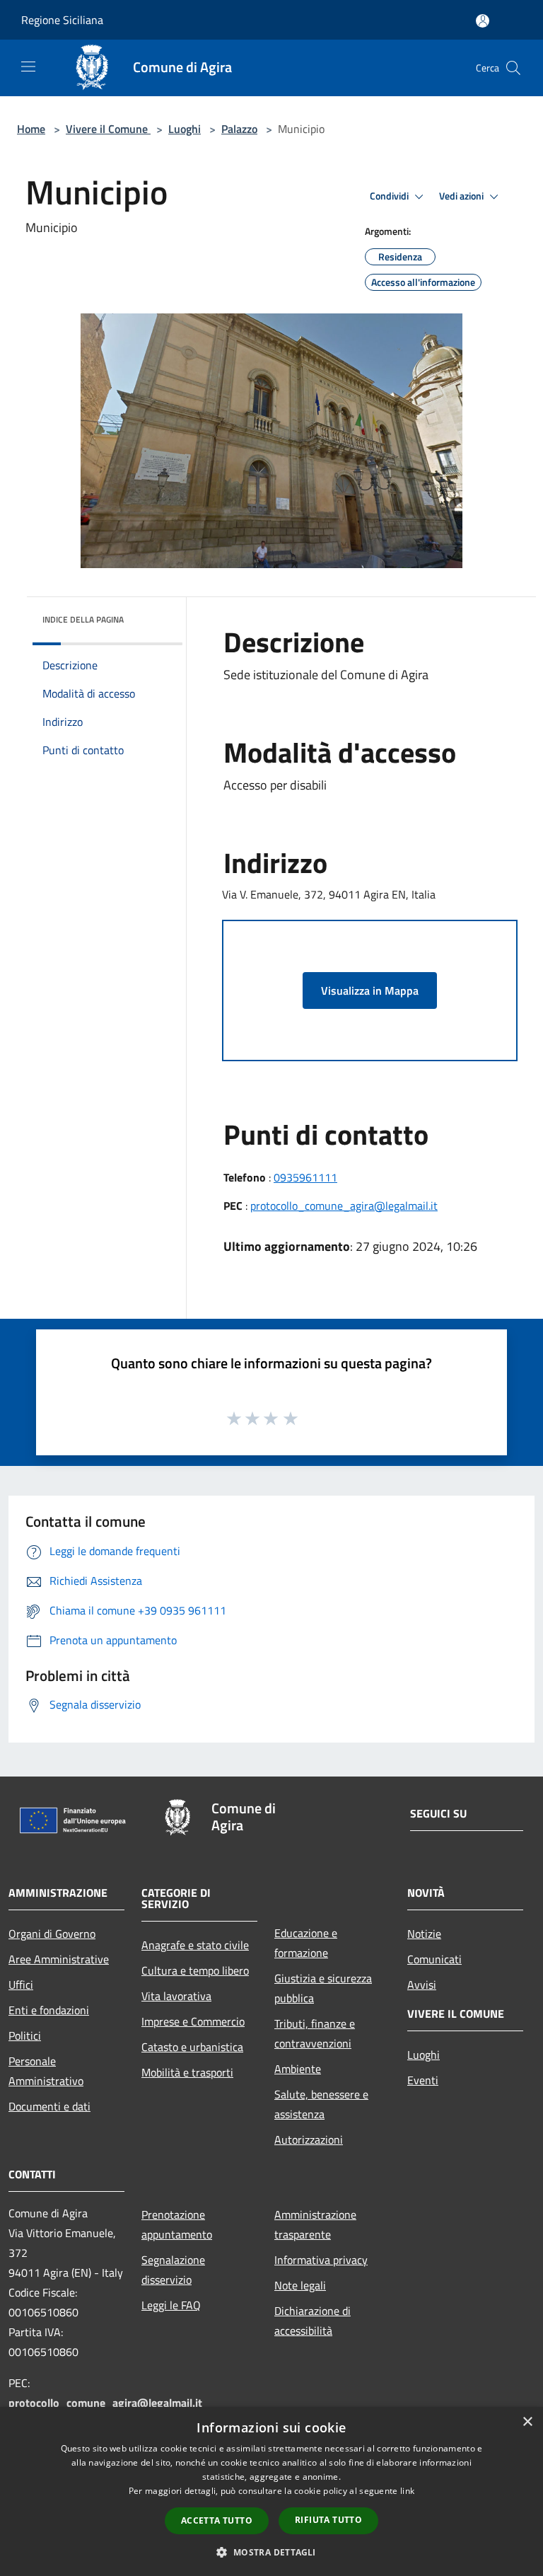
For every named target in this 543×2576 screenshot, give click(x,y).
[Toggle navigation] (28, 67)
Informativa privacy (321, 2260)
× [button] (527, 2422)
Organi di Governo (52, 1934)
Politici (25, 2035)
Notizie (424, 1934)
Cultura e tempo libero (195, 1970)
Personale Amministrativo (46, 2071)
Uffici (21, 1985)
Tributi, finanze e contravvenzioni (315, 2033)
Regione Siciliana (62, 20)
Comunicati (434, 1959)
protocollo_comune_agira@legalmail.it (344, 1206)
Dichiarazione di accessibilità (313, 2321)
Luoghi (185, 129)
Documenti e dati (49, 2106)
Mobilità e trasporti (187, 2072)
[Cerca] (513, 68)
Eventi (423, 2080)
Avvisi (422, 1985)
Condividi (390, 196)
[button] (271, 2552)
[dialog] (271, 2491)
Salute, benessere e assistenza (321, 2104)
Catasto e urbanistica (192, 2047)
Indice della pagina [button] (83, 619)
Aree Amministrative (59, 1959)
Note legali (300, 2285)
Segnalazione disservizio (173, 2270)
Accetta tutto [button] (217, 2520)
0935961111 (305, 1177)
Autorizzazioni (309, 2139)
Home (31, 129)
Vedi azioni (462, 196)
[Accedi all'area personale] (483, 21)
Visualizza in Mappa (370, 990)
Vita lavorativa (176, 1996)
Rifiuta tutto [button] (328, 2520)
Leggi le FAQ (171, 2305)
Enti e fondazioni (49, 2010)
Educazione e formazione (306, 1943)
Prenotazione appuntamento (177, 2224)
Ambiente (298, 2069)
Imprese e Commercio (193, 2021)
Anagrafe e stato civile (195, 1945)
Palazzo (239, 129)
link (407, 2491)
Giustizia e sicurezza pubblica (323, 1988)
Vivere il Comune (108, 129)
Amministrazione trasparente (315, 2224)
